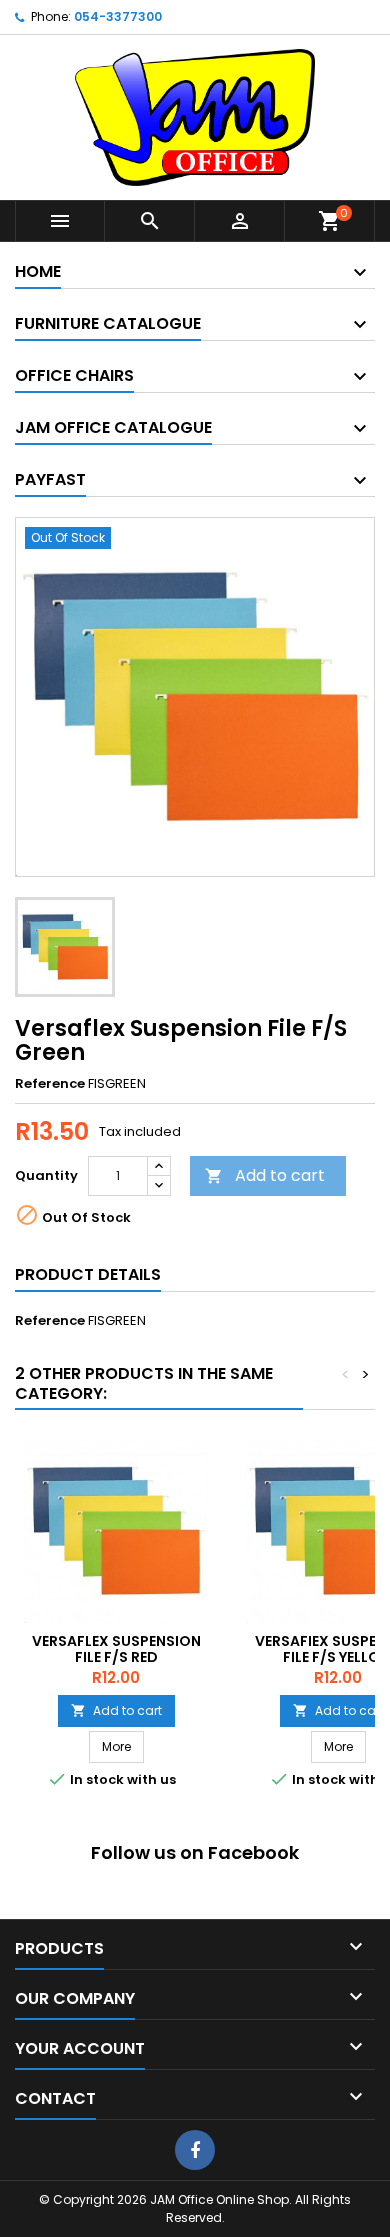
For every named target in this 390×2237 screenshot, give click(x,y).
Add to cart (265, 1175)
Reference (50, 1084)
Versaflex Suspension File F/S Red (116, 1649)
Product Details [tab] (88, 1274)
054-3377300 (118, 16)
